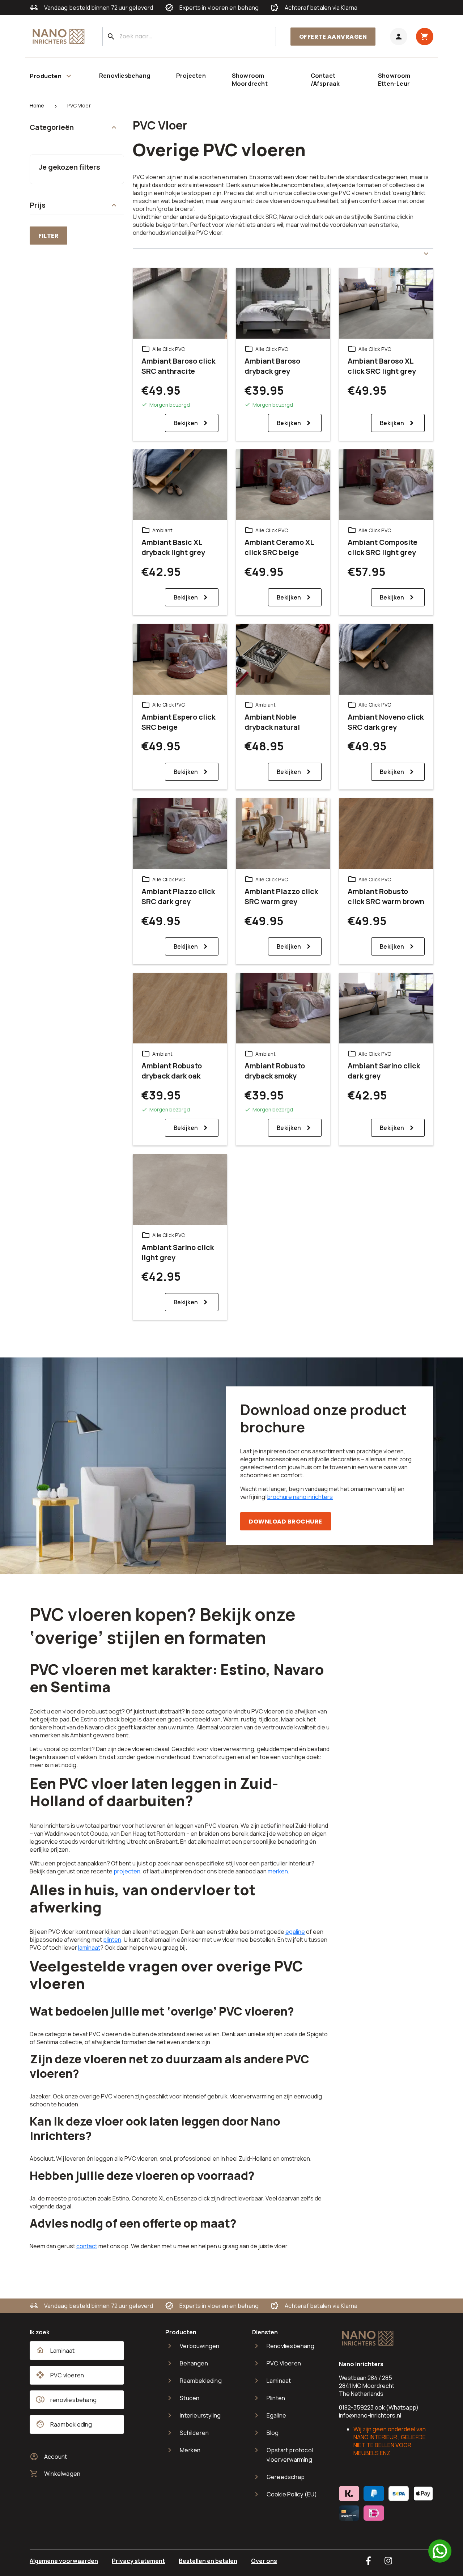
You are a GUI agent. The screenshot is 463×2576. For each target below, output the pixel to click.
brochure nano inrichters (300, 1497)
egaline (295, 1932)
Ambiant (162, 530)
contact (87, 2246)
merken (278, 1871)
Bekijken (186, 423)
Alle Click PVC (169, 349)
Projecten (191, 76)
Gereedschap (286, 2477)
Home (37, 105)
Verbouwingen (199, 2346)
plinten (112, 1940)
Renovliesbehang (125, 76)
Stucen (190, 2398)
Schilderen (194, 2433)
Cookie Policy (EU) (292, 2494)
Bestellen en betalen (208, 2561)
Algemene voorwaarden (64, 2561)
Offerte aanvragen (333, 37)
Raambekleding (201, 2381)
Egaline (276, 2415)
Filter (48, 236)
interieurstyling (200, 2415)
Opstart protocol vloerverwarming (290, 2455)
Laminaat (279, 2381)
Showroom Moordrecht (250, 80)
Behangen (194, 2363)
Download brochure (286, 1522)
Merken (190, 2450)
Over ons (264, 2561)
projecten (127, 1871)
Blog (273, 2433)
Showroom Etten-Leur (394, 80)
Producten (46, 76)
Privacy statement (138, 2561)
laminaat (89, 1948)
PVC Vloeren (284, 2363)
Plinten (276, 2398)
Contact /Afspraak (325, 80)
